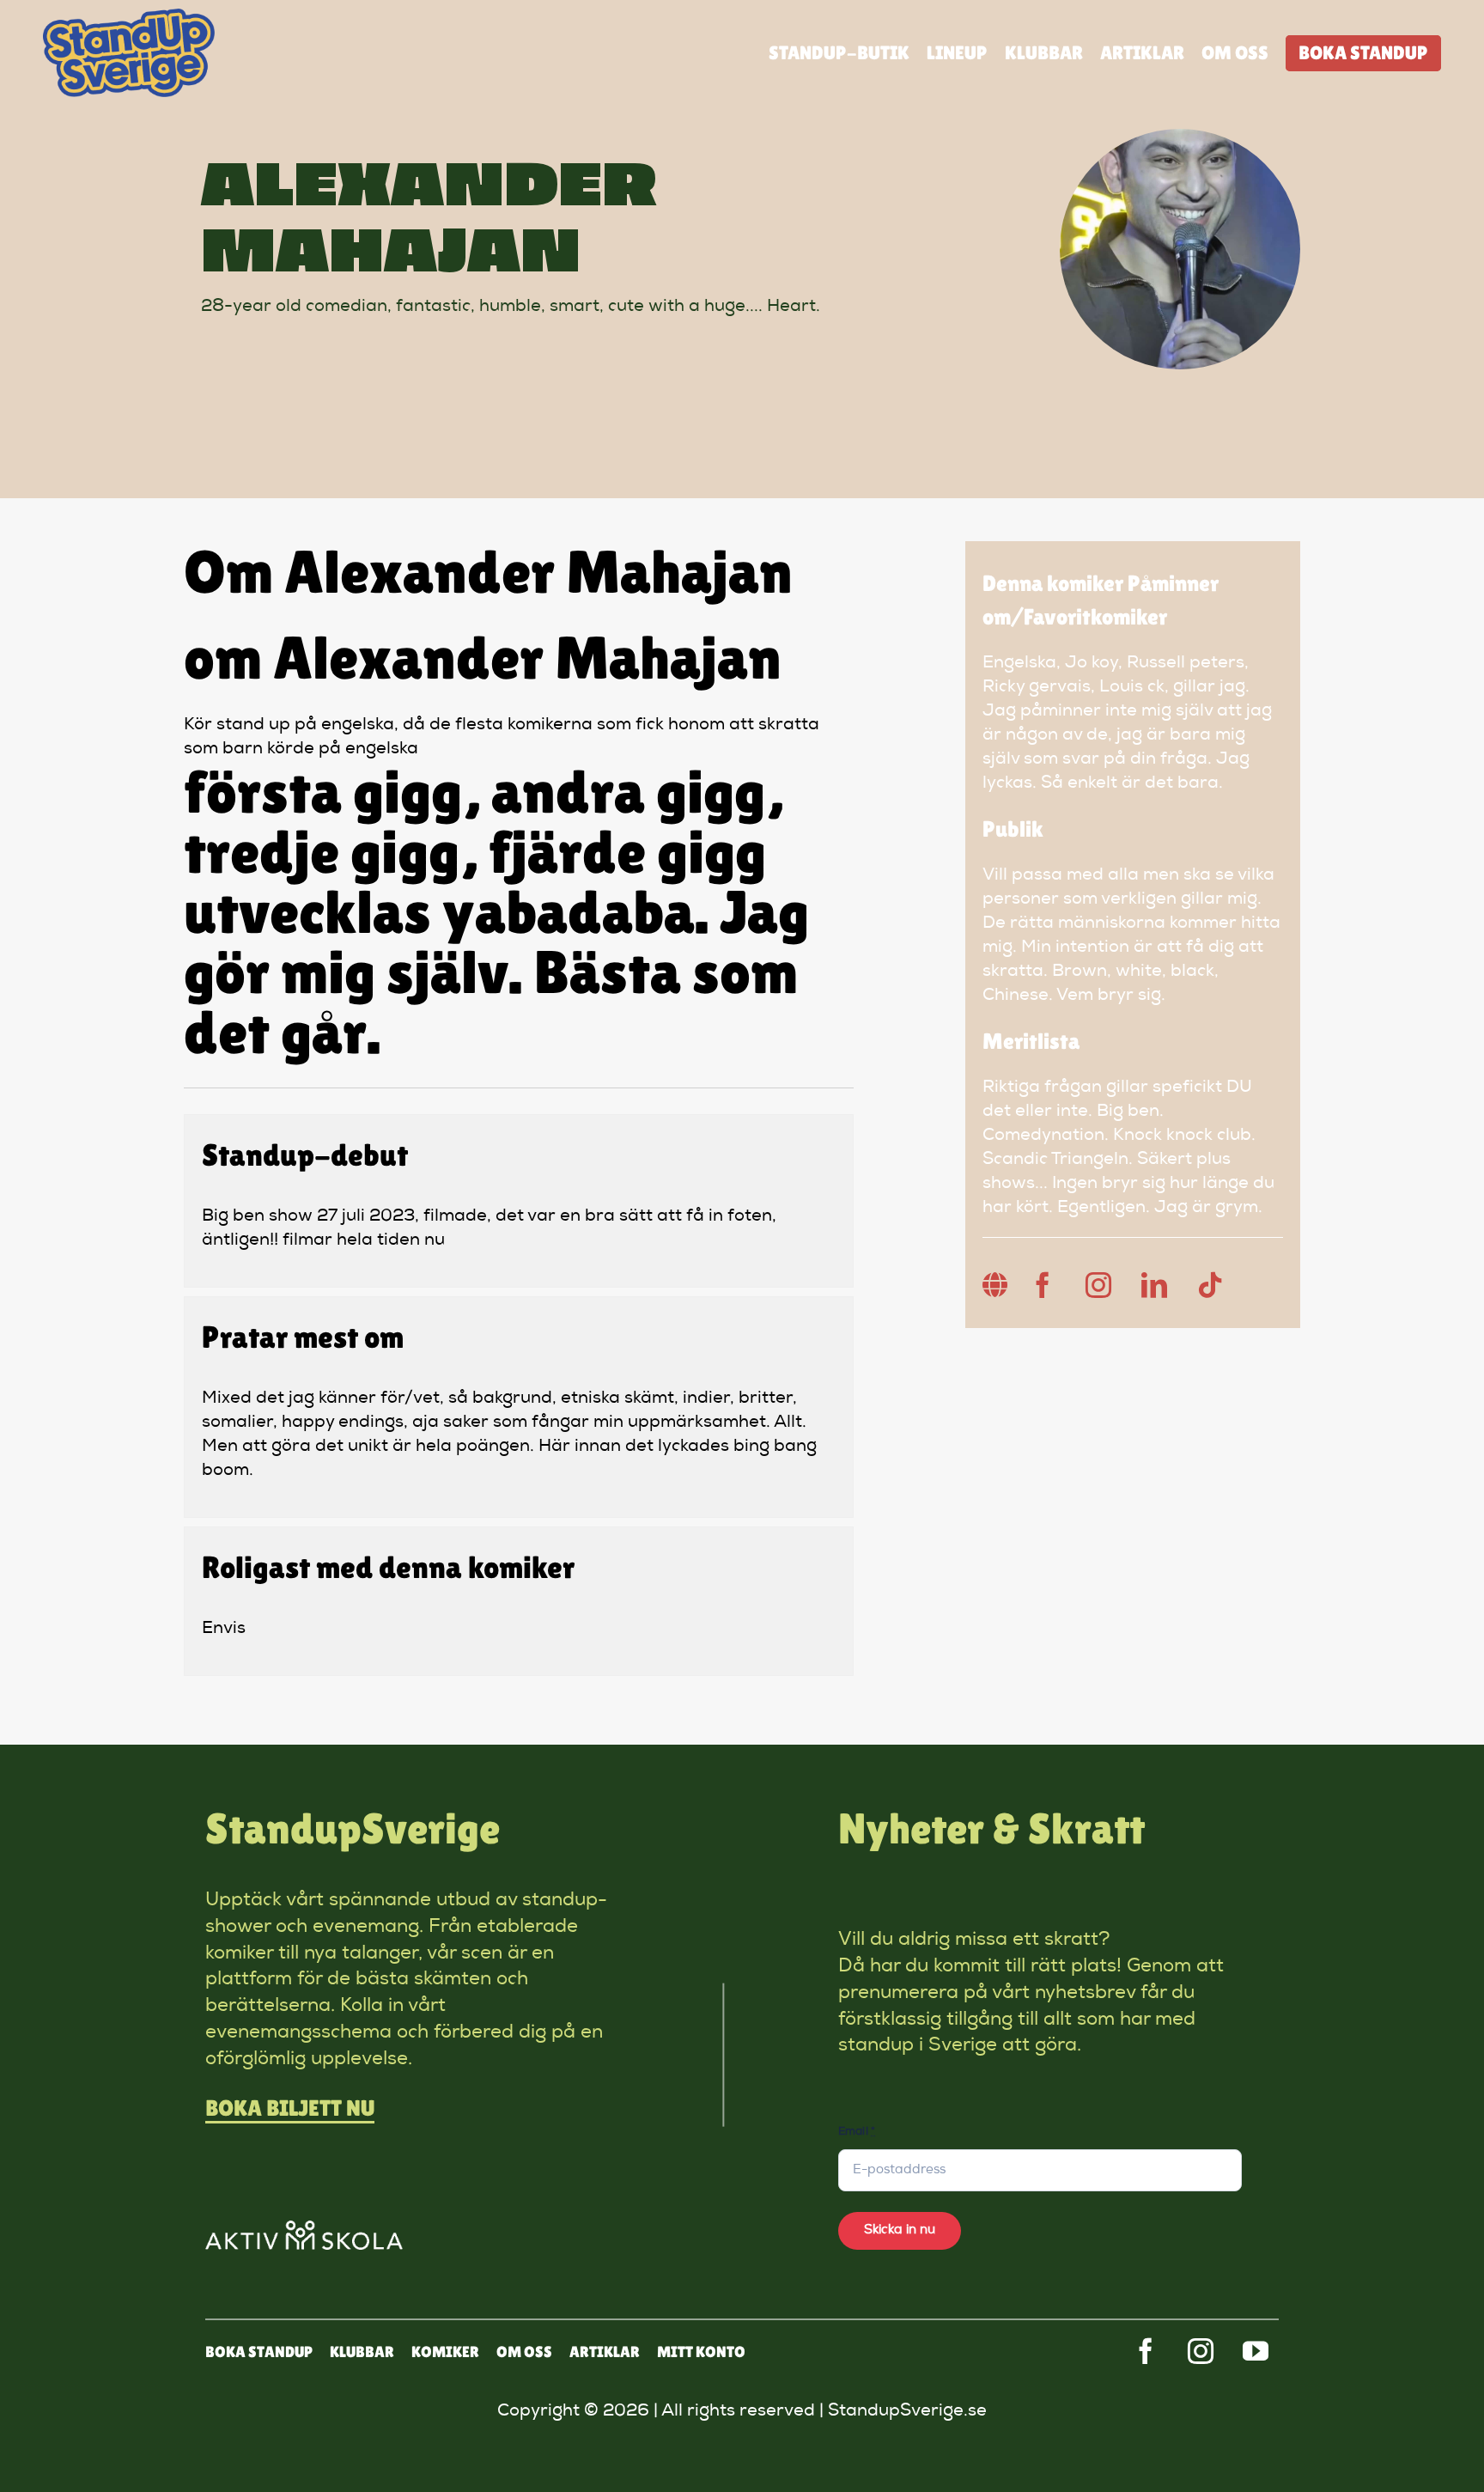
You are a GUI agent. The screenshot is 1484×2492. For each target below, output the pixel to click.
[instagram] (1201, 2351)
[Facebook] (1043, 1285)
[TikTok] (1210, 1285)
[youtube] (1256, 2351)
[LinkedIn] (1154, 1285)
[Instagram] (1098, 1285)
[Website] (995, 1285)
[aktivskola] (304, 2229)
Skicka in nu (900, 2230)
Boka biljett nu (290, 2108)
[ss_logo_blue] (129, 17)
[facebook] (1146, 2351)
